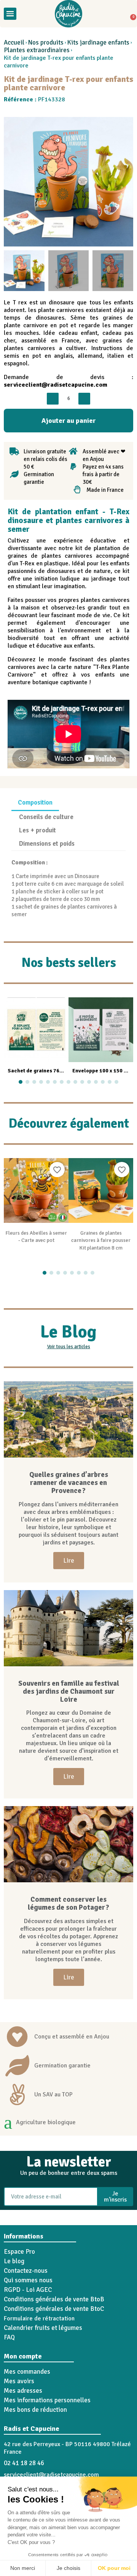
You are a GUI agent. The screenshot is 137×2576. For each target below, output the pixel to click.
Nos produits (46, 43)
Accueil (14, 43)
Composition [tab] (35, 802)
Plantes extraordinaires (37, 50)
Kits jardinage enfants (98, 43)
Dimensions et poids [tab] (47, 844)
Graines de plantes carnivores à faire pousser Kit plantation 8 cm (101, 1241)
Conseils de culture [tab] (46, 817)
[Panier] (131, 14)
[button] (24, 14)
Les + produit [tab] (37, 830)
